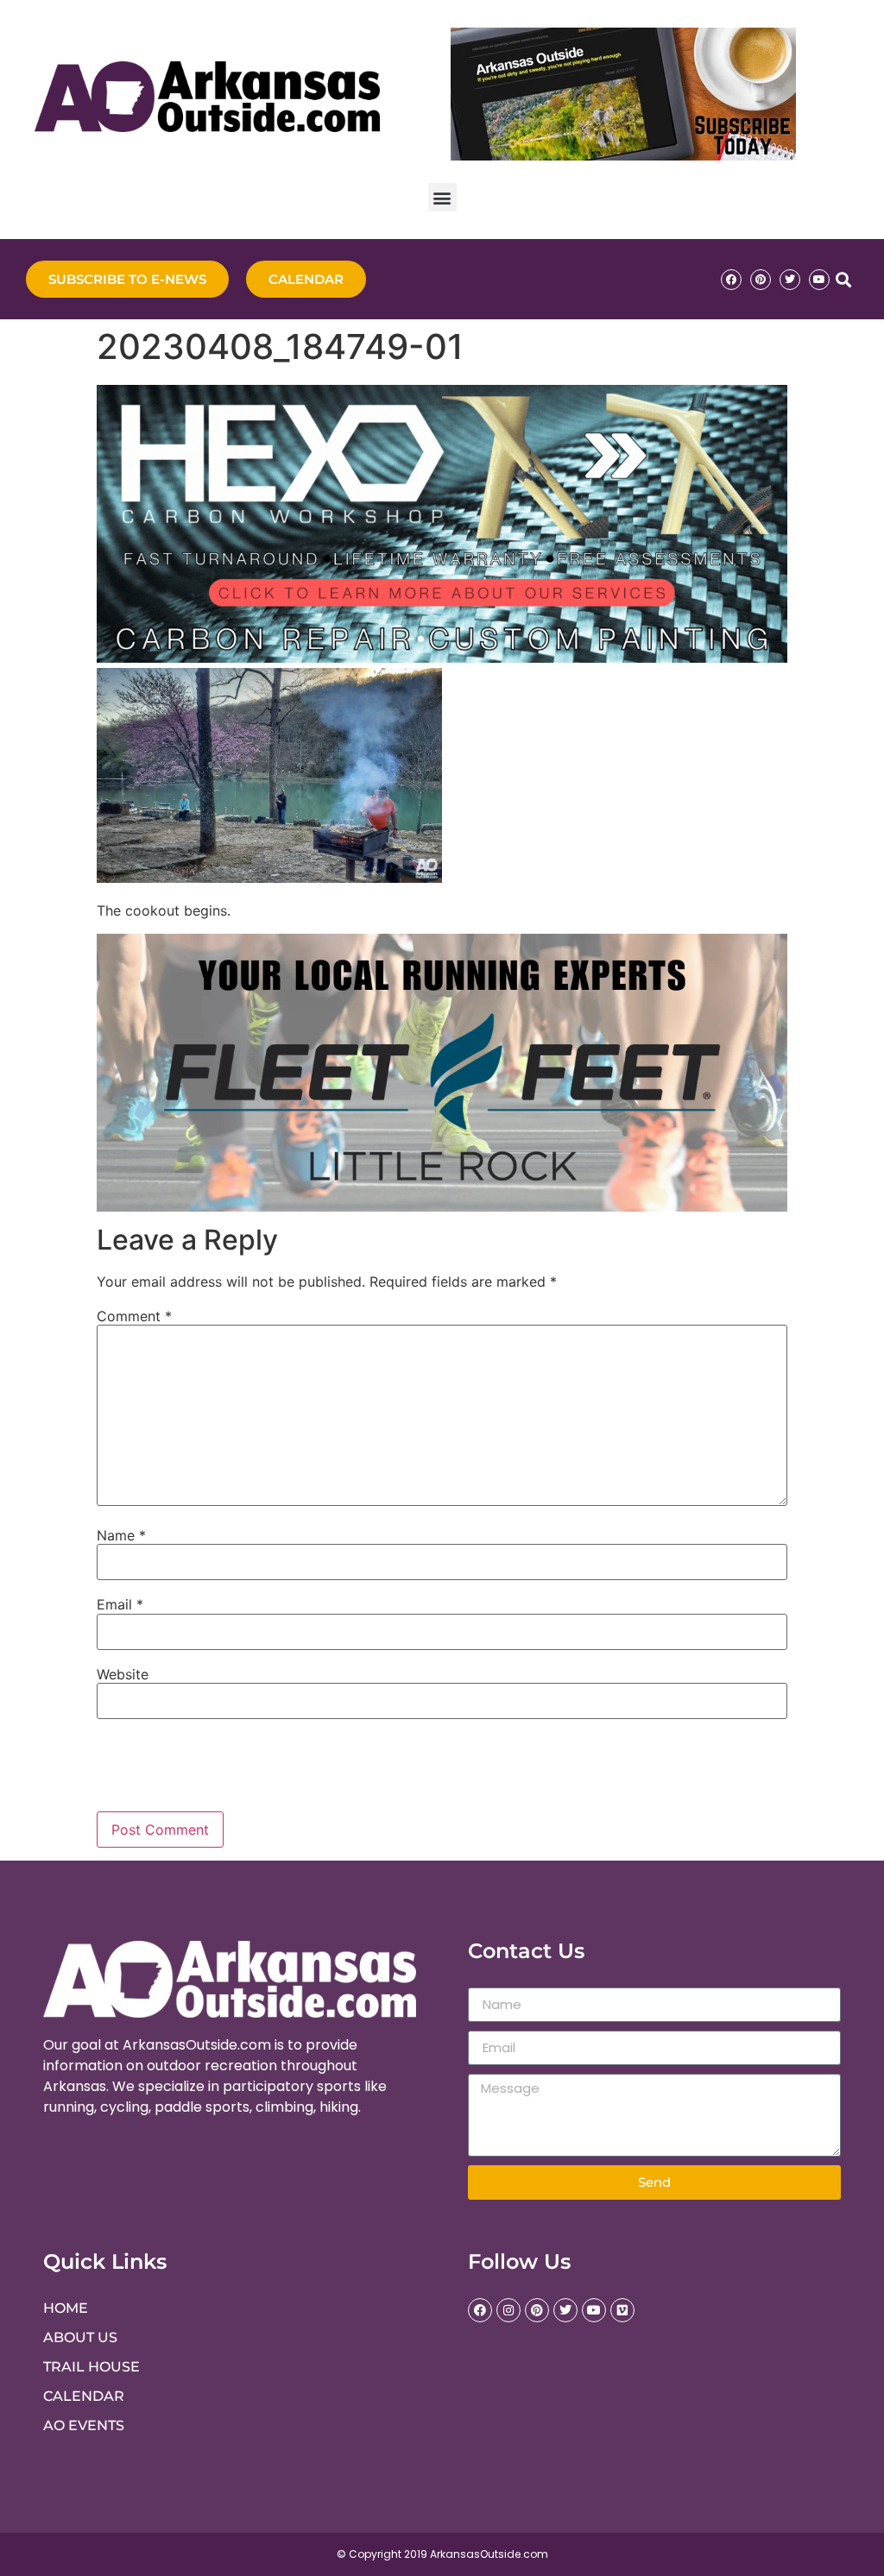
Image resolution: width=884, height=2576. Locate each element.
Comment (134, 1316)
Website (123, 1674)
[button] (442, 197)
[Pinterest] (761, 280)
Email (120, 1604)
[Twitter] (790, 280)
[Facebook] (731, 280)
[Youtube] (819, 280)
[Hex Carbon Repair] (442, 658)
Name (121, 1535)
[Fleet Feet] (442, 1206)
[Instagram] (508, 2310)
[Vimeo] (622, 2310)
